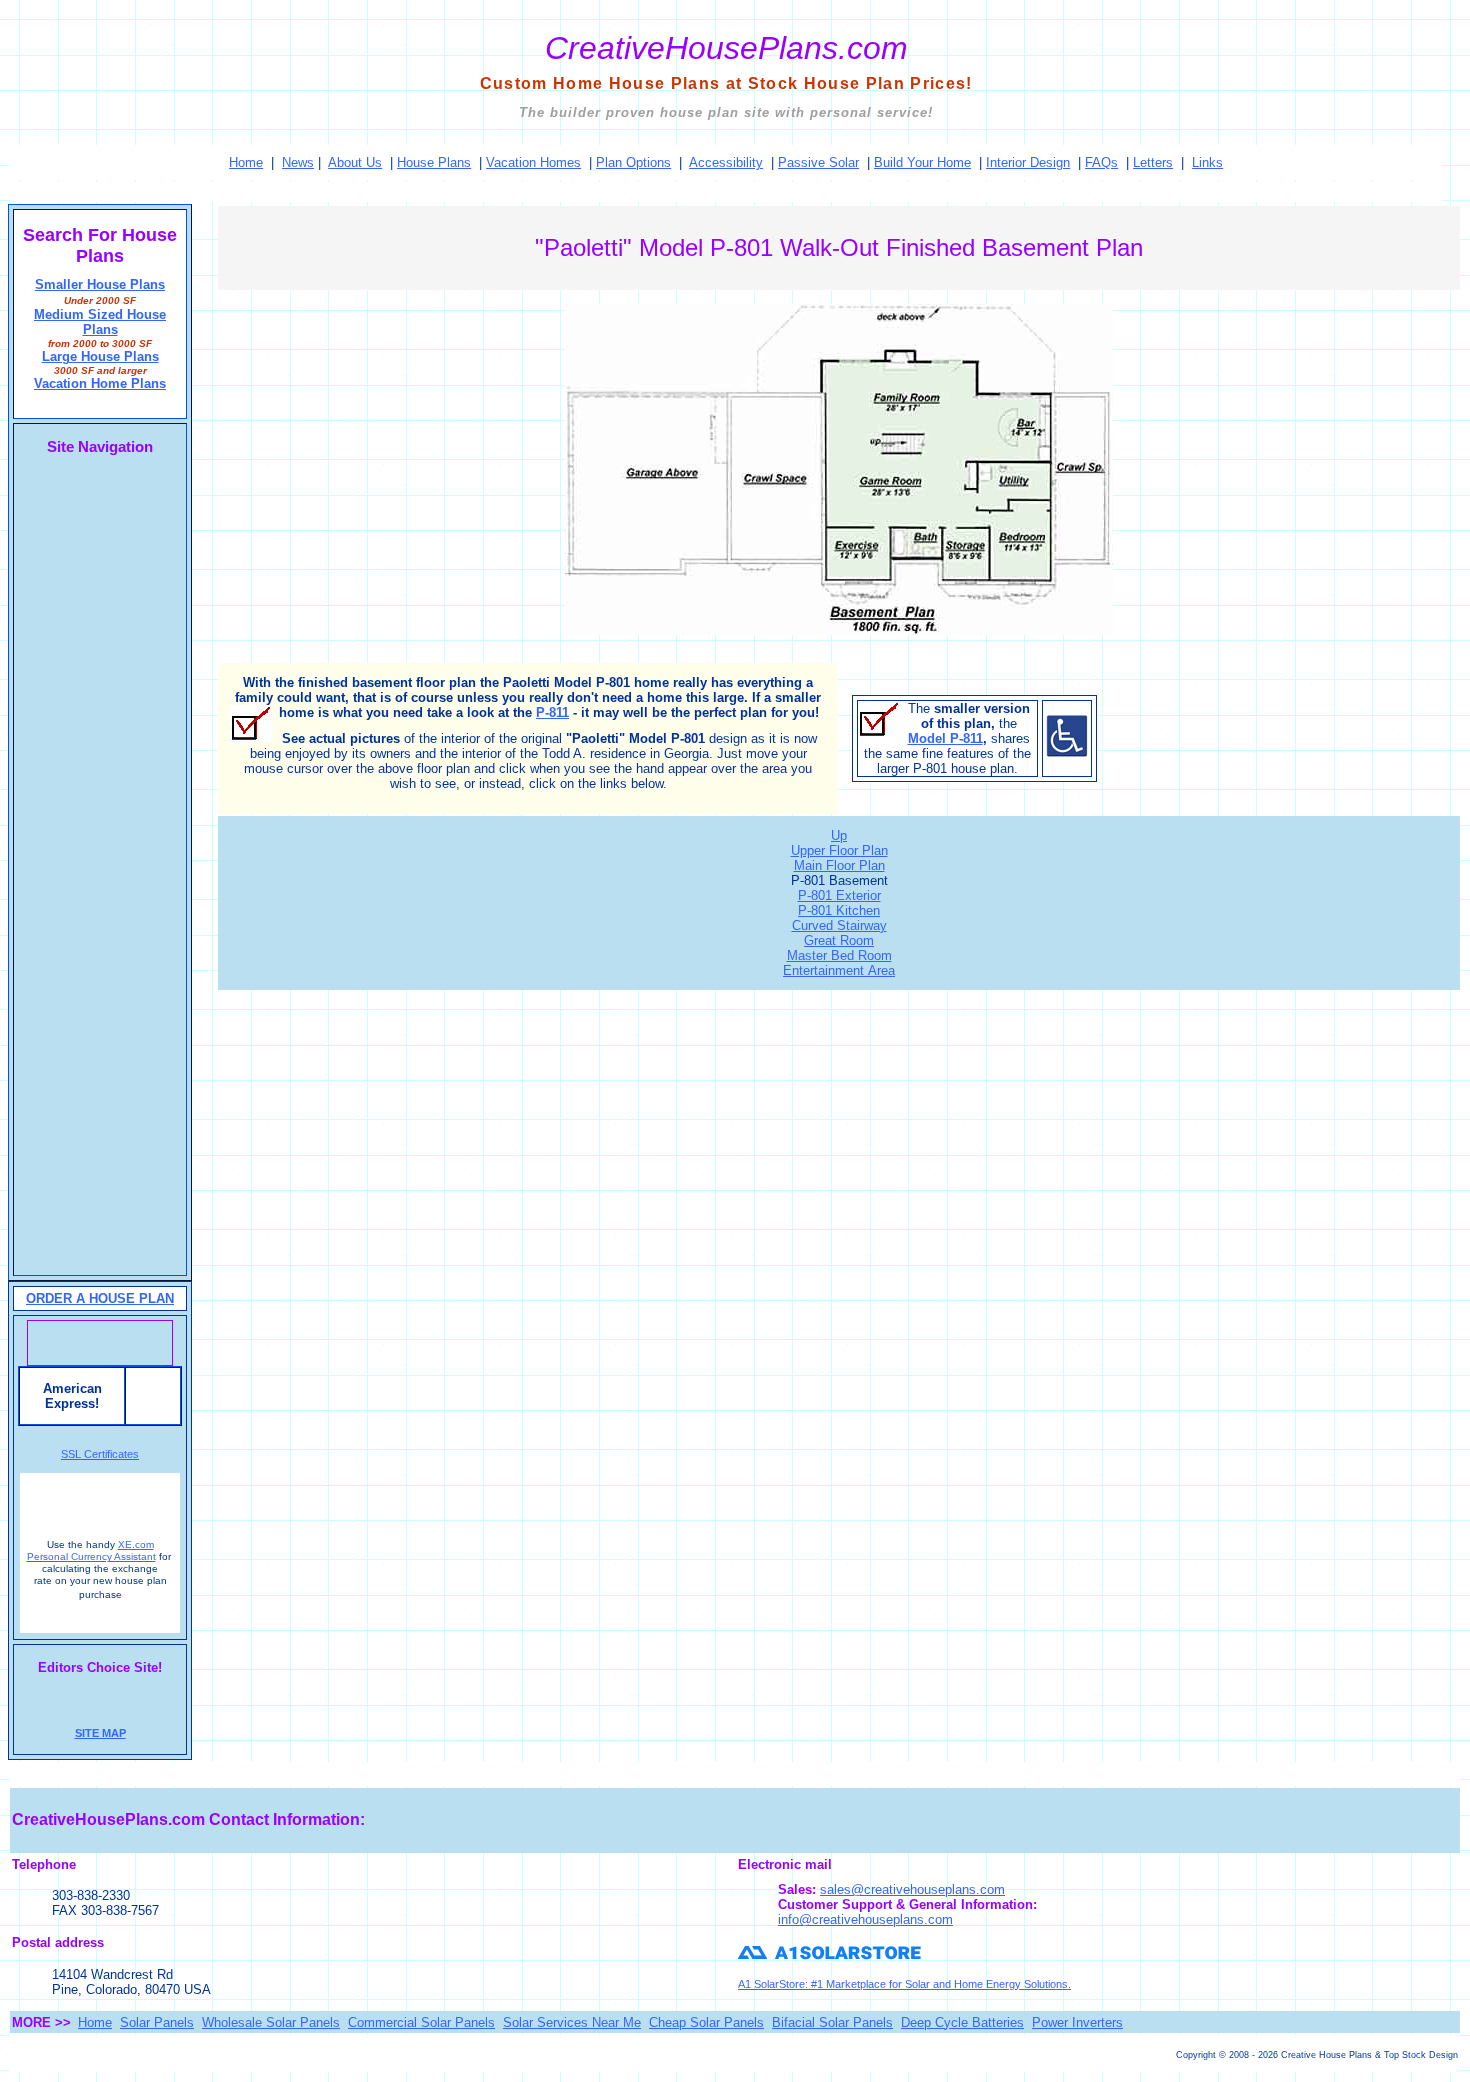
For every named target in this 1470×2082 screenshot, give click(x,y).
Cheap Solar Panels (706, 2022)
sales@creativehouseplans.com (912, 1889)
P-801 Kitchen (839, 910)
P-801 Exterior (839, 895)
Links (1207, 162)
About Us (355, 162)
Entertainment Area (839, 970)
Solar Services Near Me (572, 2022)
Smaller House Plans (100, 284)
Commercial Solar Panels (421, 2022)
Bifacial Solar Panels (832, 2022)
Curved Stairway (839, 925)
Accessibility (726, 162)
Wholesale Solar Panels (271, 2022)
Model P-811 (945, 738)
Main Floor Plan (839, 865)
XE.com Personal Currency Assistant (91, 1550)
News (298, 162)
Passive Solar (818, 162)
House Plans (434, 162)
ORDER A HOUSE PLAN (100, 1298)
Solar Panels (157, 2022)
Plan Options (633, 162)
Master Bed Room (839, 955)
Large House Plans (100, 356)
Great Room (839, 940)
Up (839, 835)
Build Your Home (922, 162)
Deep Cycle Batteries (962, 2022)
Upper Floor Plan (839, 850)
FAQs (1101, 162)
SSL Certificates (100, 1454)
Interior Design (1028, 162)
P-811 (552, 712)
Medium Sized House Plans (100, 322)
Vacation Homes (533, 162)
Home (246, 162)
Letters (1153, 162)
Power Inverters (1077, 2022)
